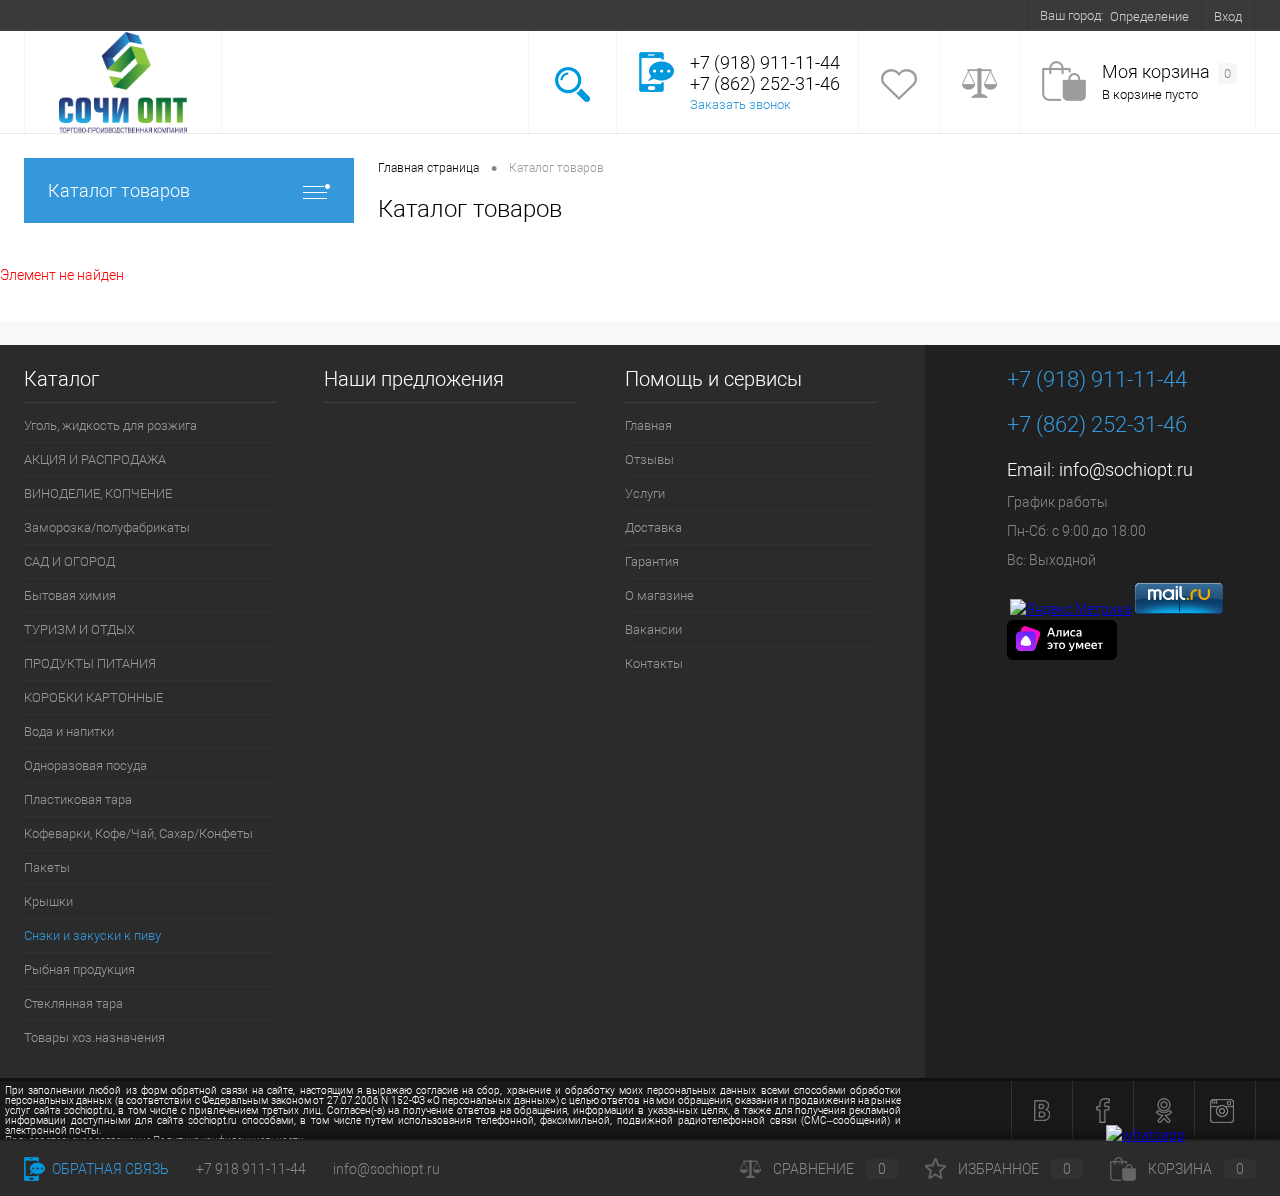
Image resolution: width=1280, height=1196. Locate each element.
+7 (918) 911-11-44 (1097, 379)
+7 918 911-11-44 (251, 1169)
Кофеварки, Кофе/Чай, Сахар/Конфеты (138, 833)
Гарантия (342, 15)
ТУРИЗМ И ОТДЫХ (79, 629)
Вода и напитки (69, 731)
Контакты (582, 15)
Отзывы (129, 15)
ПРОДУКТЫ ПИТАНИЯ (90, 663)
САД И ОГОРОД (69, 561)
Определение (1149, 16)
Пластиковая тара (78, 799)
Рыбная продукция (79, 969)
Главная (60, 15)
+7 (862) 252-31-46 (1097, 424)
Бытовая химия (70, 595)
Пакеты (47, 867)
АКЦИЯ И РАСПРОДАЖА (95, 459)
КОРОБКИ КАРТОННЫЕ (93, 697)
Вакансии (505, 15)
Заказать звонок (740, 104)
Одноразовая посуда (85, 765)
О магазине (423, 15)
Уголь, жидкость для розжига (110, 425)
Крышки (48, 901)
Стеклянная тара (73, 1003)
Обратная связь (109, 1169)
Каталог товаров (119, 190)
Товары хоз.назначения (94, 1037)
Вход (1228, 16)
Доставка (265, 15)
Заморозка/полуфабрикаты (107, 527)
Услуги (195, 15)
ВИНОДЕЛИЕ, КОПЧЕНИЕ (98, 493)
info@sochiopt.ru (1126, 469)
